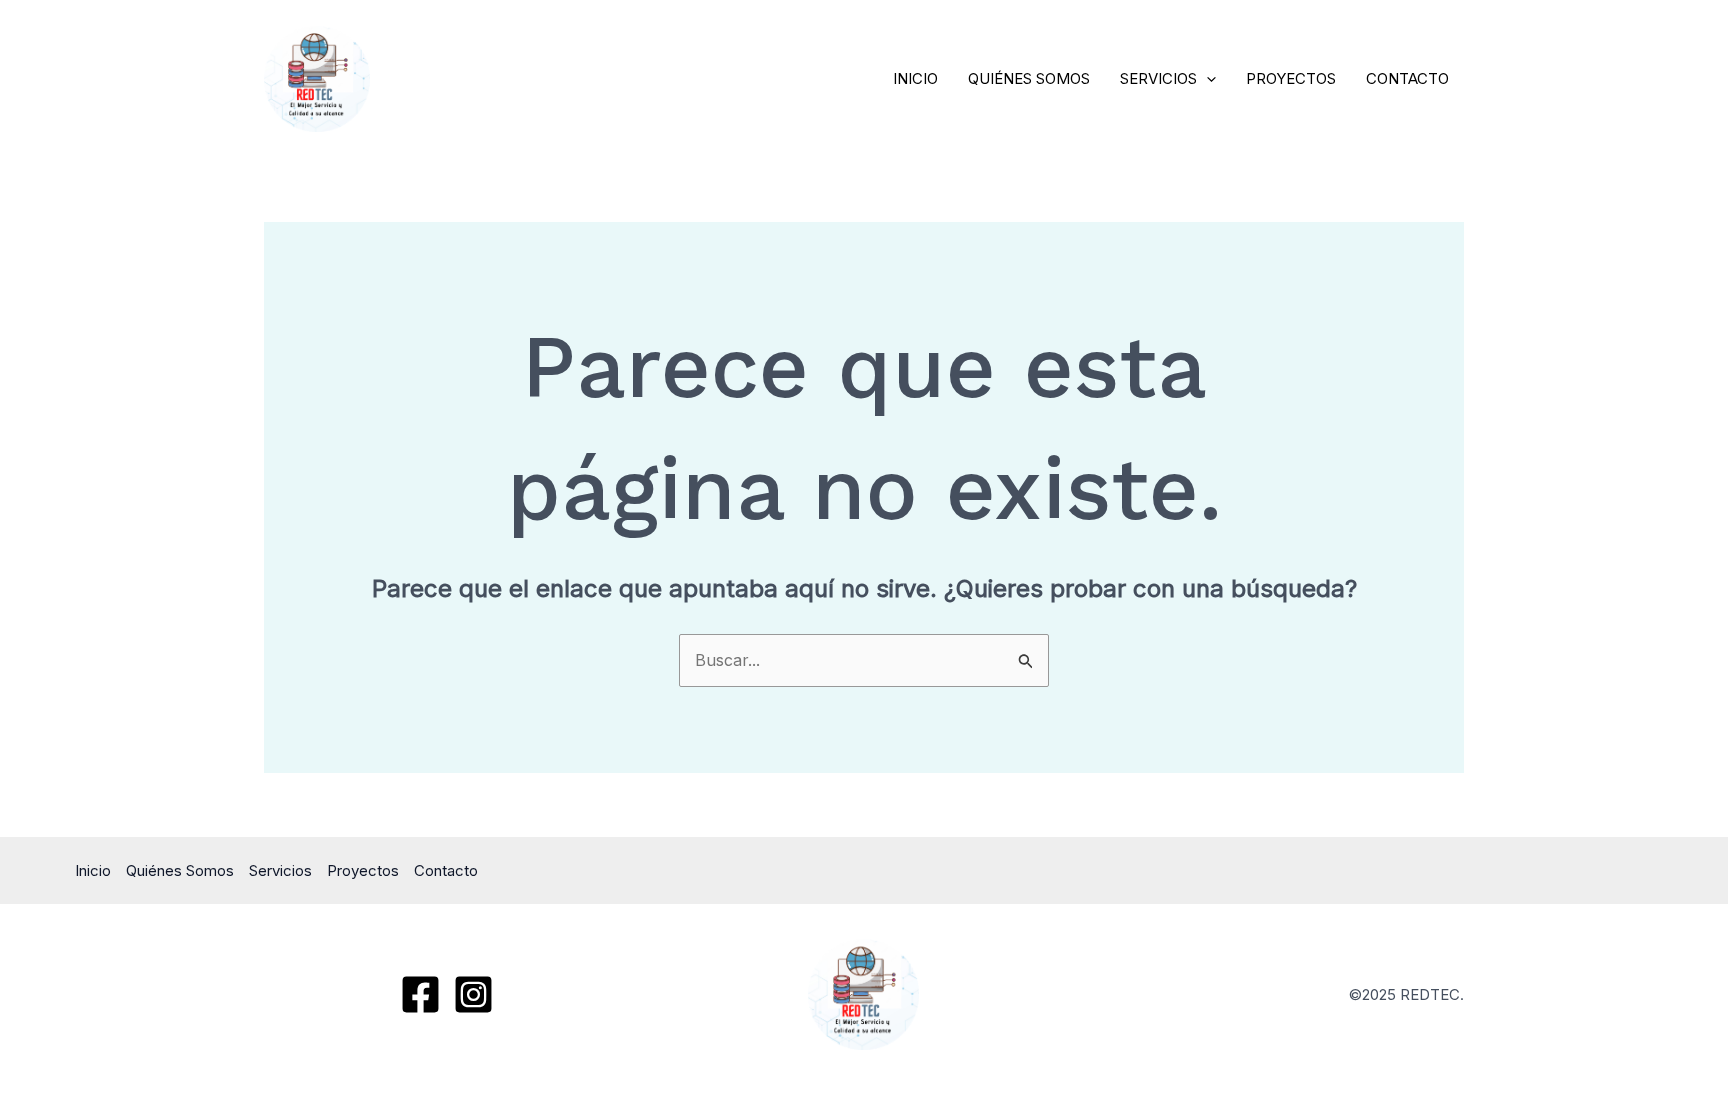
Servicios (1158, 78)
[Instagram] (473, 994)
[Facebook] (420, 994)
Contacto (1407, 78)
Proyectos (1291, 78)
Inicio (915, 78)
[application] (1206, 79)
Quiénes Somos (1029, 78)
